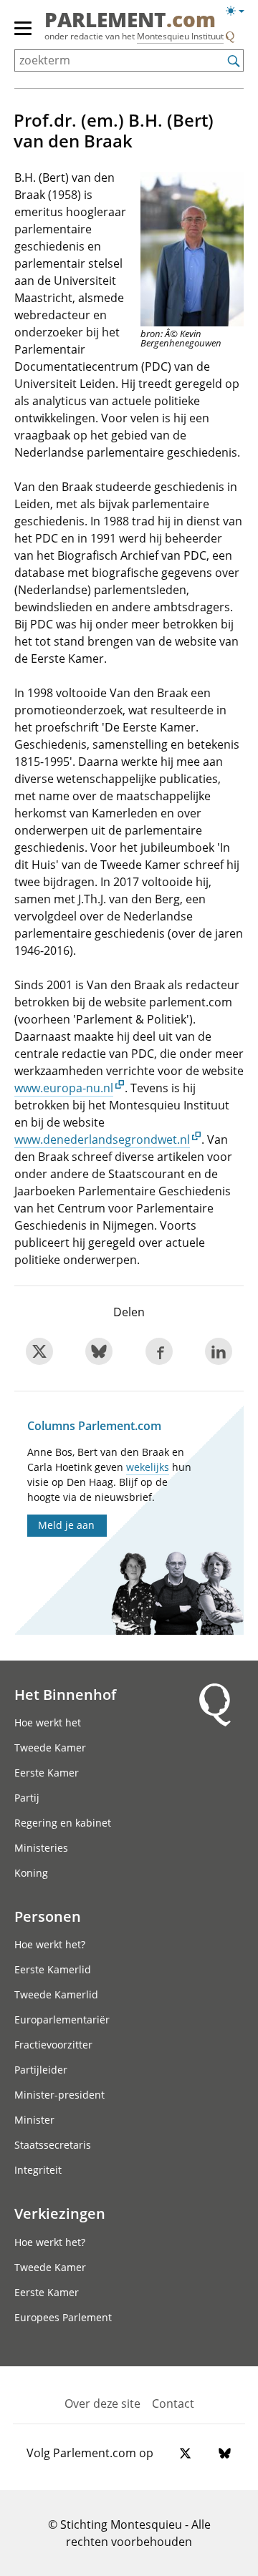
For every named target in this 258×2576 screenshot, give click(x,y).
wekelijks (148, 1467)
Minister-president (59, 2095)
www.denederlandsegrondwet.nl (102, 1139)
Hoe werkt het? (50, 1944)
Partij (27, 1798)
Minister (34, 2120)
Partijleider (41, 2070)
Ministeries (41, 1848)
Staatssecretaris (53, 2145)
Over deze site (102, 2404)
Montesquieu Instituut (180, 36)
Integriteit (38, 2170)
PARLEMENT (130, 21)
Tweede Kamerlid (56, 1994)
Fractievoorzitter (53, 2045)
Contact (173, 2404)
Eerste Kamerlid (53, 1969)
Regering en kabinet (63, 1823)
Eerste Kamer (47, 1773)
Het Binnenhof (65, 1694)
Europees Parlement (63, 2317)
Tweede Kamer (50, 1748)
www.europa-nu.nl (64, 1088)
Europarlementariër (62, 2020)
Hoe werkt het (48, 1722)
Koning (31, 1873)
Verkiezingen (60, 2213)
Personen (48, 1916)
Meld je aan (66, 1525)
